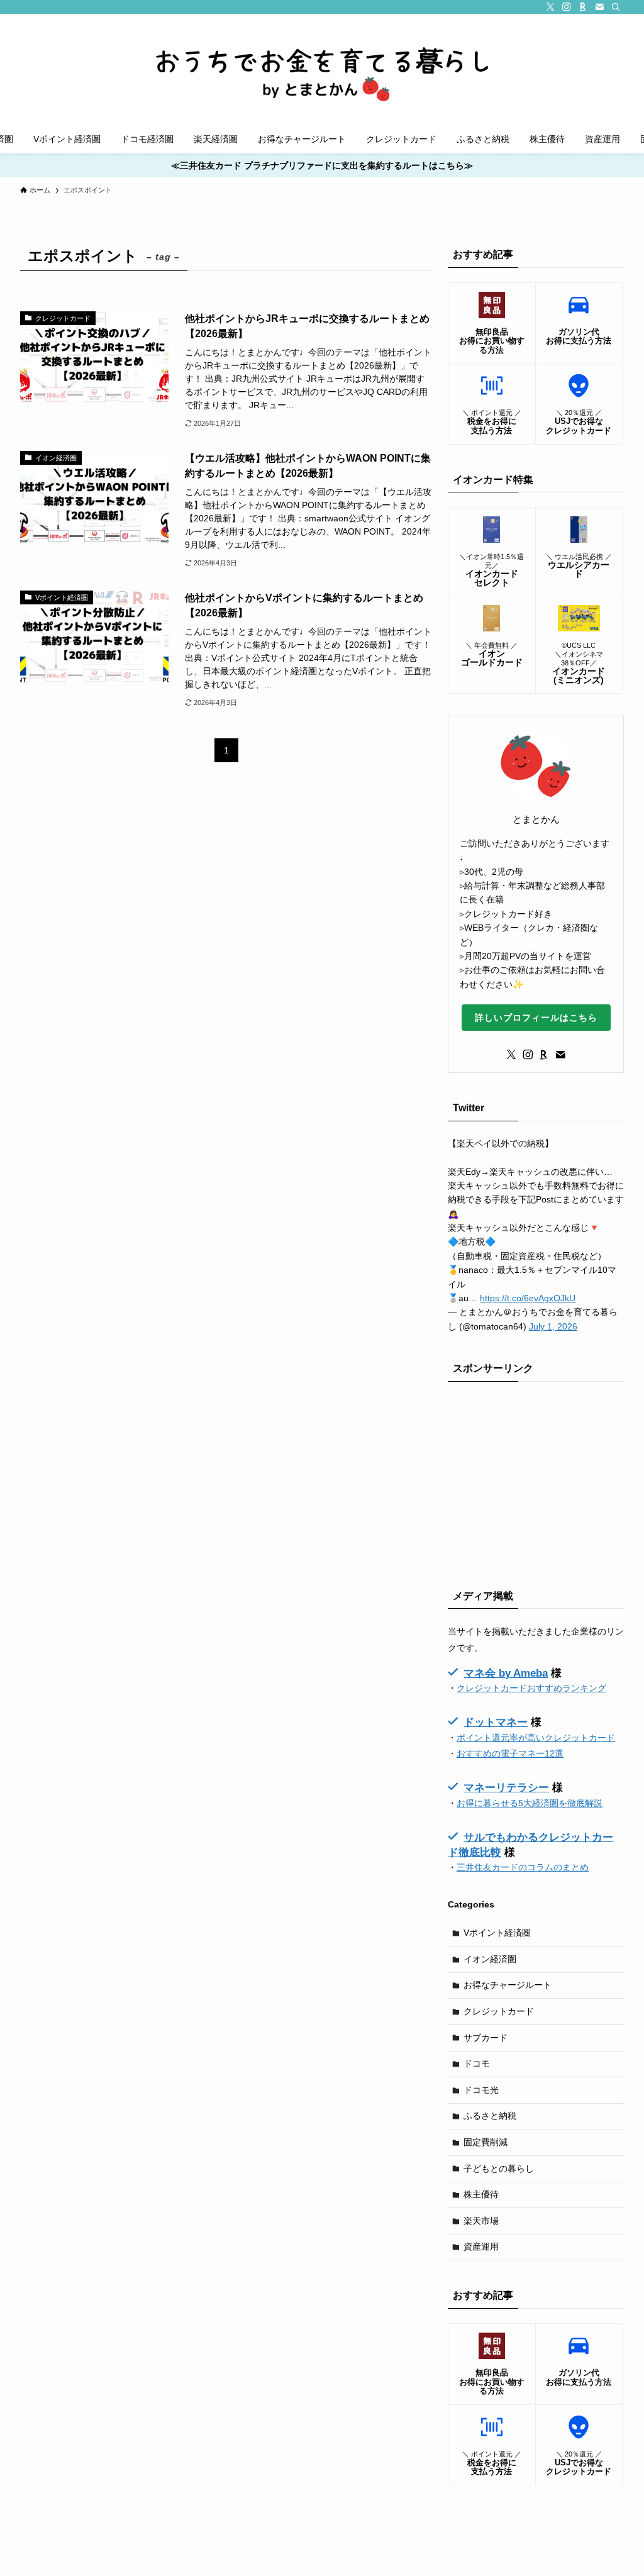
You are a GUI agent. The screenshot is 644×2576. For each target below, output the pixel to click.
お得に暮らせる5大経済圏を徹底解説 (530, 1803)
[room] (583, 7)
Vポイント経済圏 (497, 1933)
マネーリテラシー (506, 1788)
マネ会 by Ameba (506, 1673)
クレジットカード (499, 2011)
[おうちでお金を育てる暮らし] (322, 67)
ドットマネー (496, 1722)
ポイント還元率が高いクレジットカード (536, 1738)
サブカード (486, 2038)
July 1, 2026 (553, 1326)
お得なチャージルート (508, 1985)
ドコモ (477, 2063)
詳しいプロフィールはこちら (536, 1018)
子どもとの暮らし (499, 2168)
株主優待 (481, 2194)
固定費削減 (486, 2142)
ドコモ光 (481, 2090)
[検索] (616, 7)
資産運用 (481, 2246)
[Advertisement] (536, 1482)
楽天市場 (481, 2221)
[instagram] (567, 7)
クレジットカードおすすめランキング (531, 1688)
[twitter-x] (550, 7)
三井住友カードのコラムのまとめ (523, 1867)
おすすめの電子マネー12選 (510, 1753)
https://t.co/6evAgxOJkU (528, 1298)
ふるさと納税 (490, 2116)
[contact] (599, 7)
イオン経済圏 (490, 1959)
